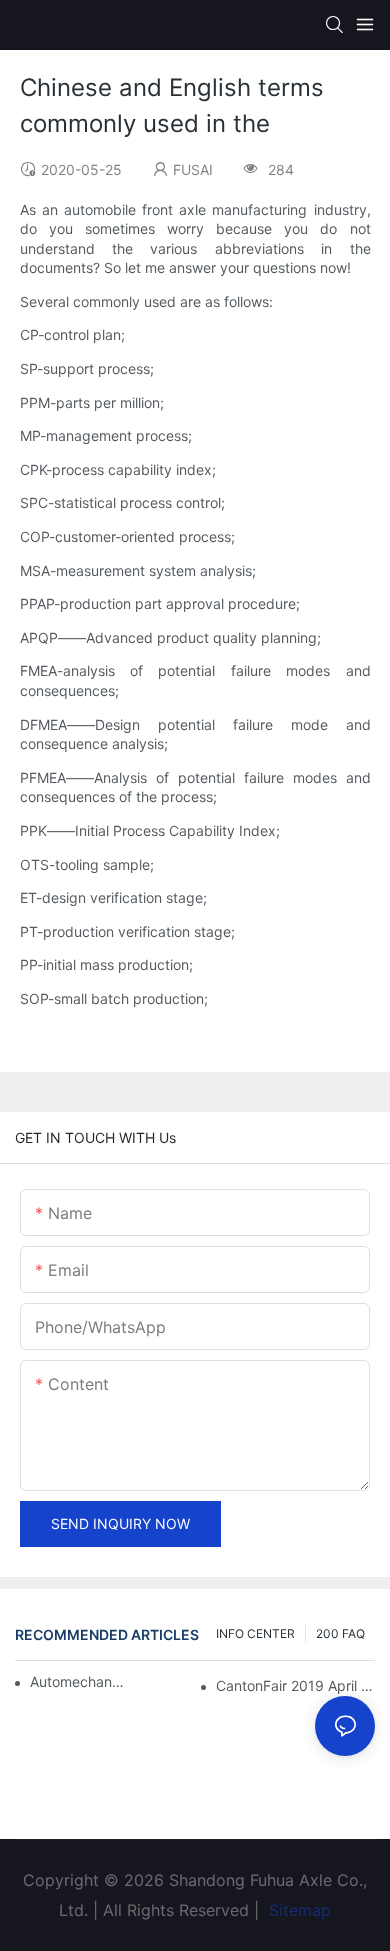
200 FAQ (340, 1633)
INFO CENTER (255, 1633)
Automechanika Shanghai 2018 (77, 1681)
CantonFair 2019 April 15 (295, 1685)
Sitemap (297, 1910)
